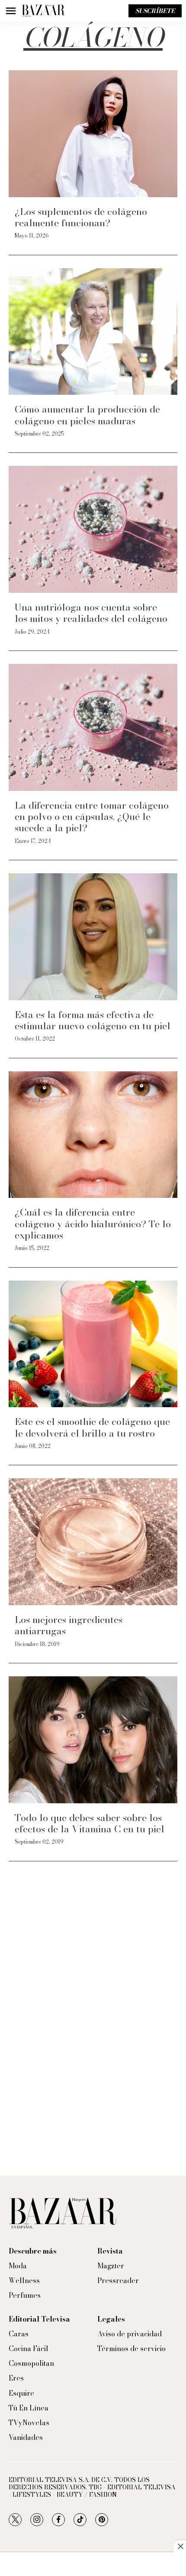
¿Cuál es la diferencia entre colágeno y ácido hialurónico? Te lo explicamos (93, 1224)
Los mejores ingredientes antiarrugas (69, 1625)
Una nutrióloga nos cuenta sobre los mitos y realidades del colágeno (91, 613)
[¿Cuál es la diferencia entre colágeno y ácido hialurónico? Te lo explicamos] (93, 1135)
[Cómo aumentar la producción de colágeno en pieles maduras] (93, 332)
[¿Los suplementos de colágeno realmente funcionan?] (93, 134)
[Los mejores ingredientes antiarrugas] (93, 1542)
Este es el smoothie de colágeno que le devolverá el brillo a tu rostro (92, 1427)
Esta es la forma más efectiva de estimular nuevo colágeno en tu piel (93, 1020)
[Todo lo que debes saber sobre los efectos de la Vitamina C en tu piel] (93, 1740)
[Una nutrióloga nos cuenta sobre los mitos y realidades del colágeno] (93, 529)
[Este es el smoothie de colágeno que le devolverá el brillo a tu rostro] (93, 1344)
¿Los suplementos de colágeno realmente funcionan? (81, 217)
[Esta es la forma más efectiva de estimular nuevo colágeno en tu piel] (93, 937)
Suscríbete (155, 11)
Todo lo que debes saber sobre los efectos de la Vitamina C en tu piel (90, 1823)
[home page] (43, 11)
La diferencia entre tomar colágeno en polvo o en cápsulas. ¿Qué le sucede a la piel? (92, 817)
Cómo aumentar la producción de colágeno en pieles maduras (87, 415)
